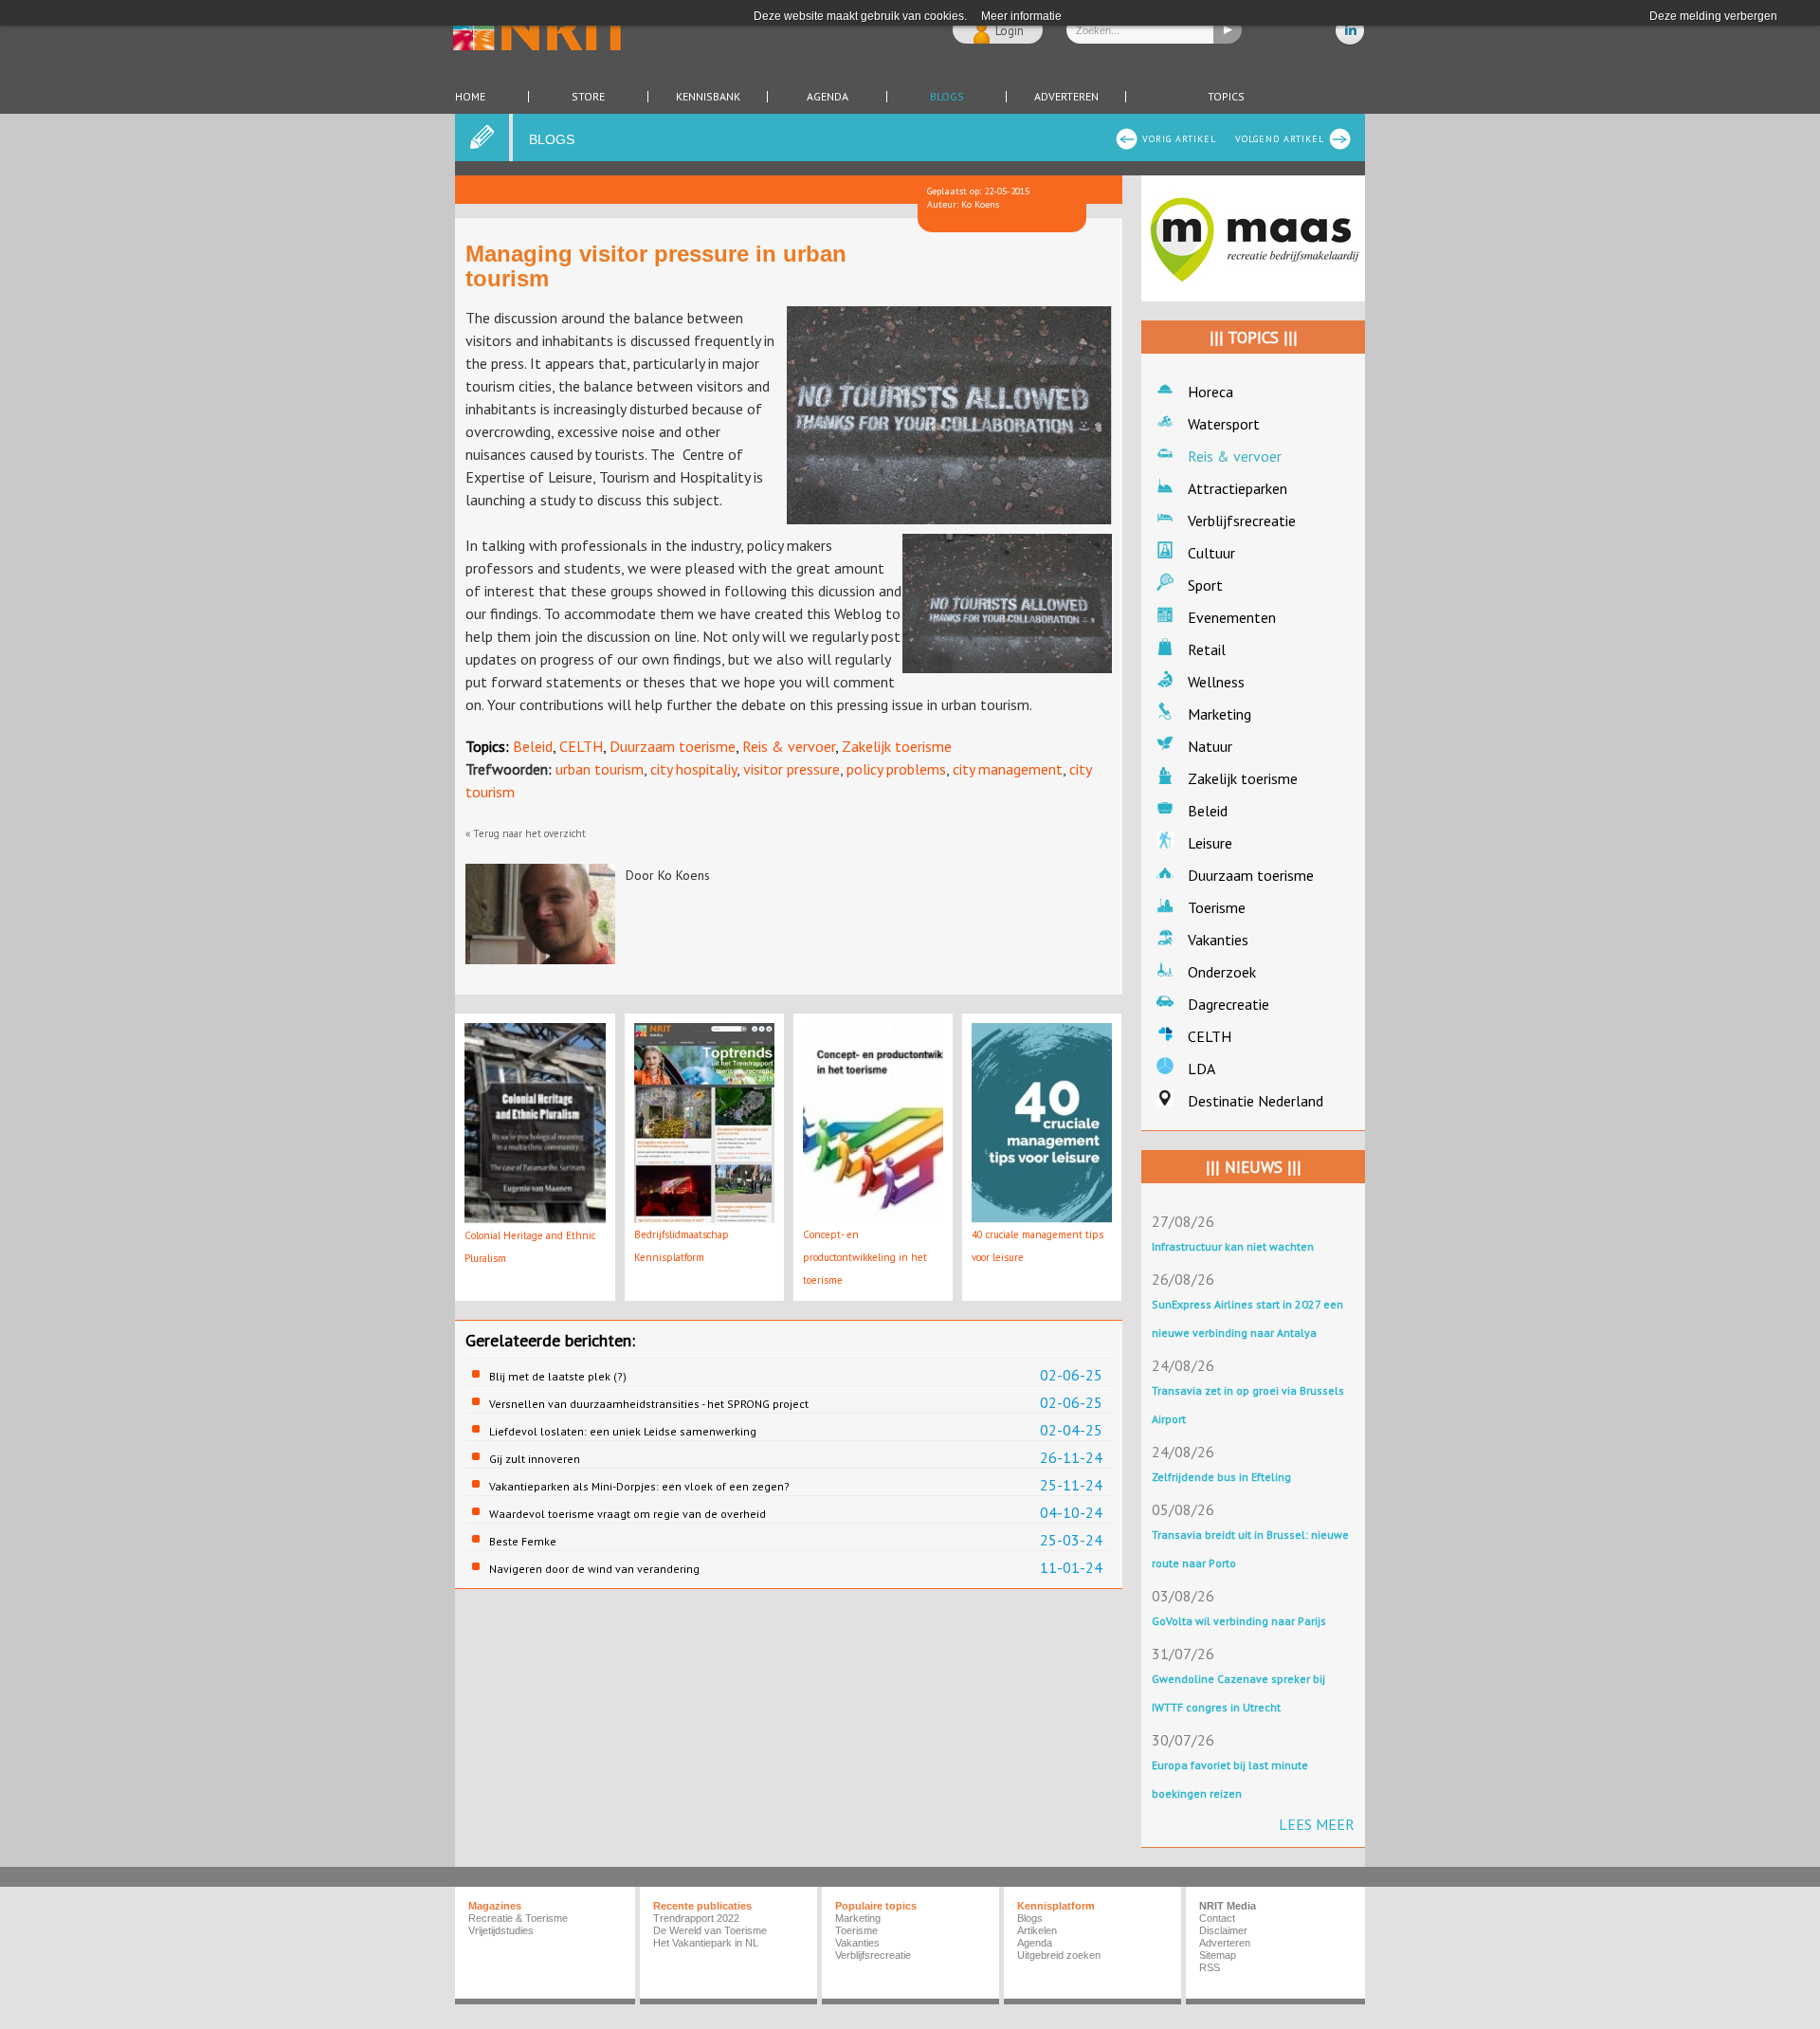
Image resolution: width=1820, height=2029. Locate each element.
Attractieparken (1238, 488)
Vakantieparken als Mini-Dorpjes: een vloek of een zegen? (639, 1486)
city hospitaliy (693, 769)
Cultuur (1211, 553)
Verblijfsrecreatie (1242, 521)
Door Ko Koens (668, 875)
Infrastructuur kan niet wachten (1233, 1246)
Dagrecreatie (1228, 1004)
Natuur (1210, 746)
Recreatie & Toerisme (518, 1918)
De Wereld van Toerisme (710, 1930)
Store (588, 97)
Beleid (533, 746)
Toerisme (1217, 907)
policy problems (896, 769)
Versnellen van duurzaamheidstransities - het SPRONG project (649, 1404)
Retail (1207, 649)
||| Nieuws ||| (1254, 1167)
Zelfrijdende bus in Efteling (1221, 1477)
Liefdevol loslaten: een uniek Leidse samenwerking (623, 1431)
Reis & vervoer (789, 746)
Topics (1226, 97)
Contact (1217, 1918)
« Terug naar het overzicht (526, 833)
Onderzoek (1222, 972)
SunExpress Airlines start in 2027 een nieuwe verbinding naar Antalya (1247, 1318)
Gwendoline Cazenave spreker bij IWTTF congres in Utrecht (1238, 1693)
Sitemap (1218, 1955)
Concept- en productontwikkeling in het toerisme (865, 1257)
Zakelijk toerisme (897, 746)
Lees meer (1317, 1824)
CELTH (581, 746)
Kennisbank (708, 97)
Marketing (1219, 714)
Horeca (1210, 392)
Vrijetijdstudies (501, 1930)
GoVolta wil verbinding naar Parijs (1239, 1621)
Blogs (947, 97)
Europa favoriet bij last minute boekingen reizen (1230, 1779)
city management (1008, 769)
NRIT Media (1228, 1906)
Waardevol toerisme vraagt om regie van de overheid (628, 1514)
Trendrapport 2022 (696, 1918)
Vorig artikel (1179, 139)
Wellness (1216, 682)
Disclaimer (1223, 1930)
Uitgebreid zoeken (1059, 1955)
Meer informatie (1021, 16)
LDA (1201, 1069)
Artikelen (1037, 1930)
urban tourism (600, 769)
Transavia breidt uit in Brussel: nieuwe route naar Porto (1250, 1549)
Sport (1205, 585)
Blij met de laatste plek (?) (558, 1376)
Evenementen (1232, 617)
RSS (1210, 1967)
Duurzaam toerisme (673, 746)
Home (470, 97)
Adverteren (1066, 97)
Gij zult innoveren (535, 1459)
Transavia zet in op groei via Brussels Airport (1248, 1405)
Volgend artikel (1280, 139)
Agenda (828, 97)
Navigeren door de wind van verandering (594, 1569)
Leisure (1210, 843)
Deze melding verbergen (1713, 16)
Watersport (1224, 424)
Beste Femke (523, 1541)
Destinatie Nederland (1256, 1101)
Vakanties (1218, 940)
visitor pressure (792, 769)
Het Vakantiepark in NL (706, 1943)
